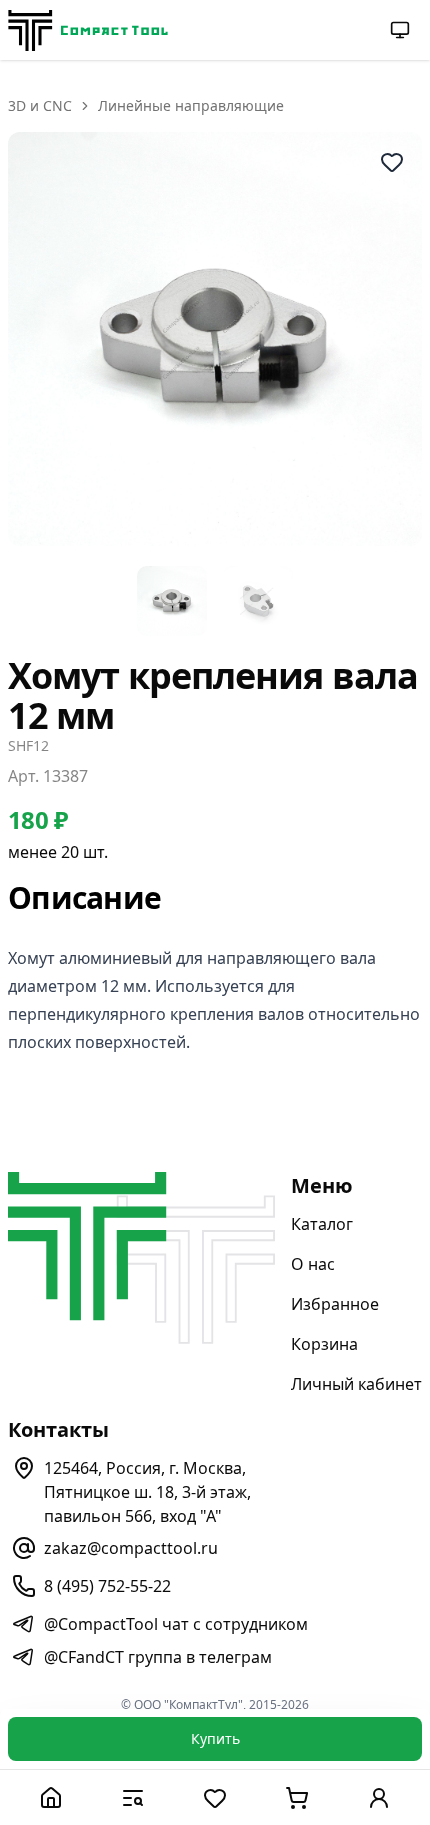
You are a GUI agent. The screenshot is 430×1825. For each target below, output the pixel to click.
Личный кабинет (356, 1384)
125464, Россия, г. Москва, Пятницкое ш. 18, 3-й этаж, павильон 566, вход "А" (147, 1492)
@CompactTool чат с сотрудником (176, 1624)
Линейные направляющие (191, 105)
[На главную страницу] (88, 30)
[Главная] (51, 1797)
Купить (215, 1738)
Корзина (324, 1344)
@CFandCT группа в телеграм (158, 1657)
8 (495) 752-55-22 (107, 1586)
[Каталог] (133, 1797)
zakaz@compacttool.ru (131, 1548)
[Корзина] (297, 1797)
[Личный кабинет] (379, 1797)
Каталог (322, 1224)
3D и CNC (40, 105)
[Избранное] (215, 1797)
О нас (313, 1264)
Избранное (335, 1304)
